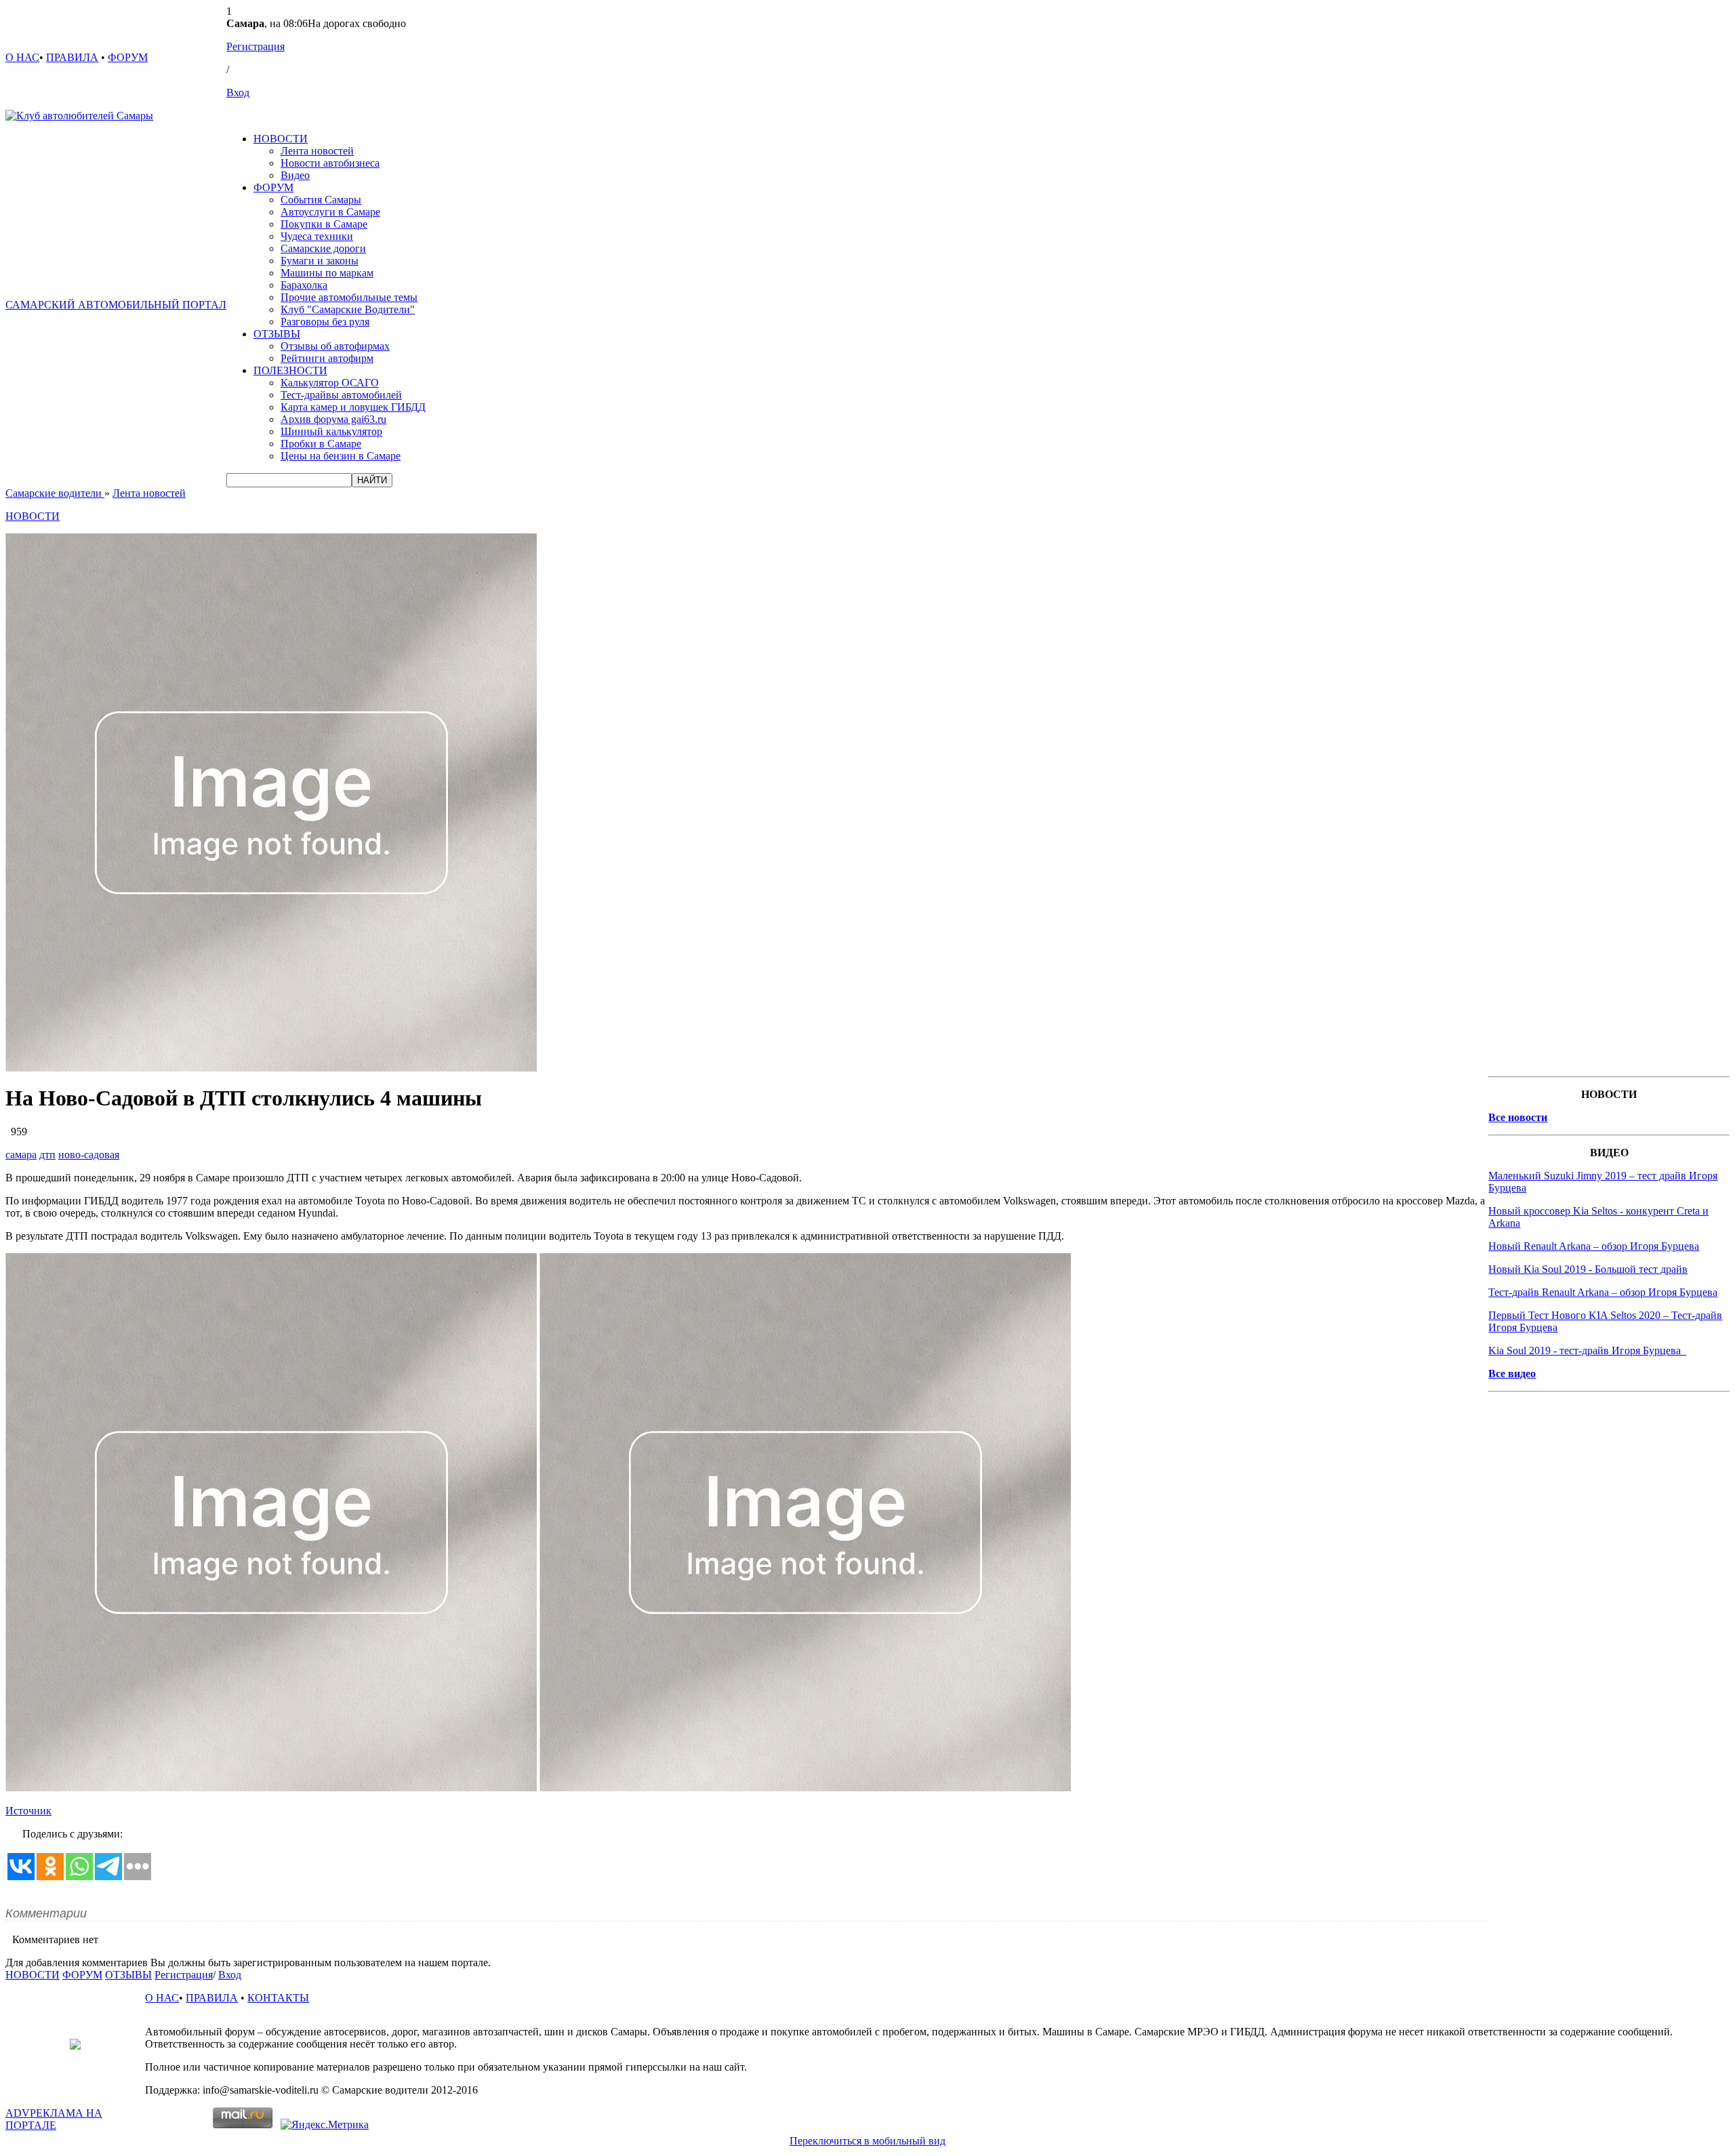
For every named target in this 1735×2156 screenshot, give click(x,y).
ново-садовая (89, 1155)
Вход (238, 93)
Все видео (1512, 1374)
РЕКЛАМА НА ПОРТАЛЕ (54, 2119)
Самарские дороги (323, 248)
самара (21, 1155)
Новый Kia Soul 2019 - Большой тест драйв (1588, 1269)
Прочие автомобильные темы (349, 297)
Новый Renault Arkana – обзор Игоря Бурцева (1594, 1246)
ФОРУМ (128, 57)
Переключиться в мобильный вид (867, 2141)
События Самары (321, 200)
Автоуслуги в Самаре (330, 212)
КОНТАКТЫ (278, 1998)
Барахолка (304, 285)
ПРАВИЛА (72, 57)
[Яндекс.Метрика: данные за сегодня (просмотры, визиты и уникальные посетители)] (325, 2125)
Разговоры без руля (325, 322)
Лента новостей (317, 151)
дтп (47, 1155)
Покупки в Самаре (324, 224)
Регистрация (256, 46)
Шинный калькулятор (331, 431)
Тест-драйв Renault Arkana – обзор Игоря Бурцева (1603, 1292)
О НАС (22, 57)
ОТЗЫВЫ (277, 334)
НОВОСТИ (281, 139)
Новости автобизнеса (330, 163)
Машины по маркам (327, 273)
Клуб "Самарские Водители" (348, 309)
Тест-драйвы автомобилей (341, 395)
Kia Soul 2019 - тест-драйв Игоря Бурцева (1587, 1350)
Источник (28, 1811)
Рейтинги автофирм (327, 358)
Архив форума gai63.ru (333, 419)
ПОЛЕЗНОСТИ (290, 370)
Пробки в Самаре (321, 444)
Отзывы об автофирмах (335, 346)
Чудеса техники (317, 236)
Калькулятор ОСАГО (330, 383)
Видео (295, 175)
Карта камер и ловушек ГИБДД (353, 407)
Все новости (1518, 1117)
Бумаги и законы (320, 261)
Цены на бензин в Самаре (341, 456)
